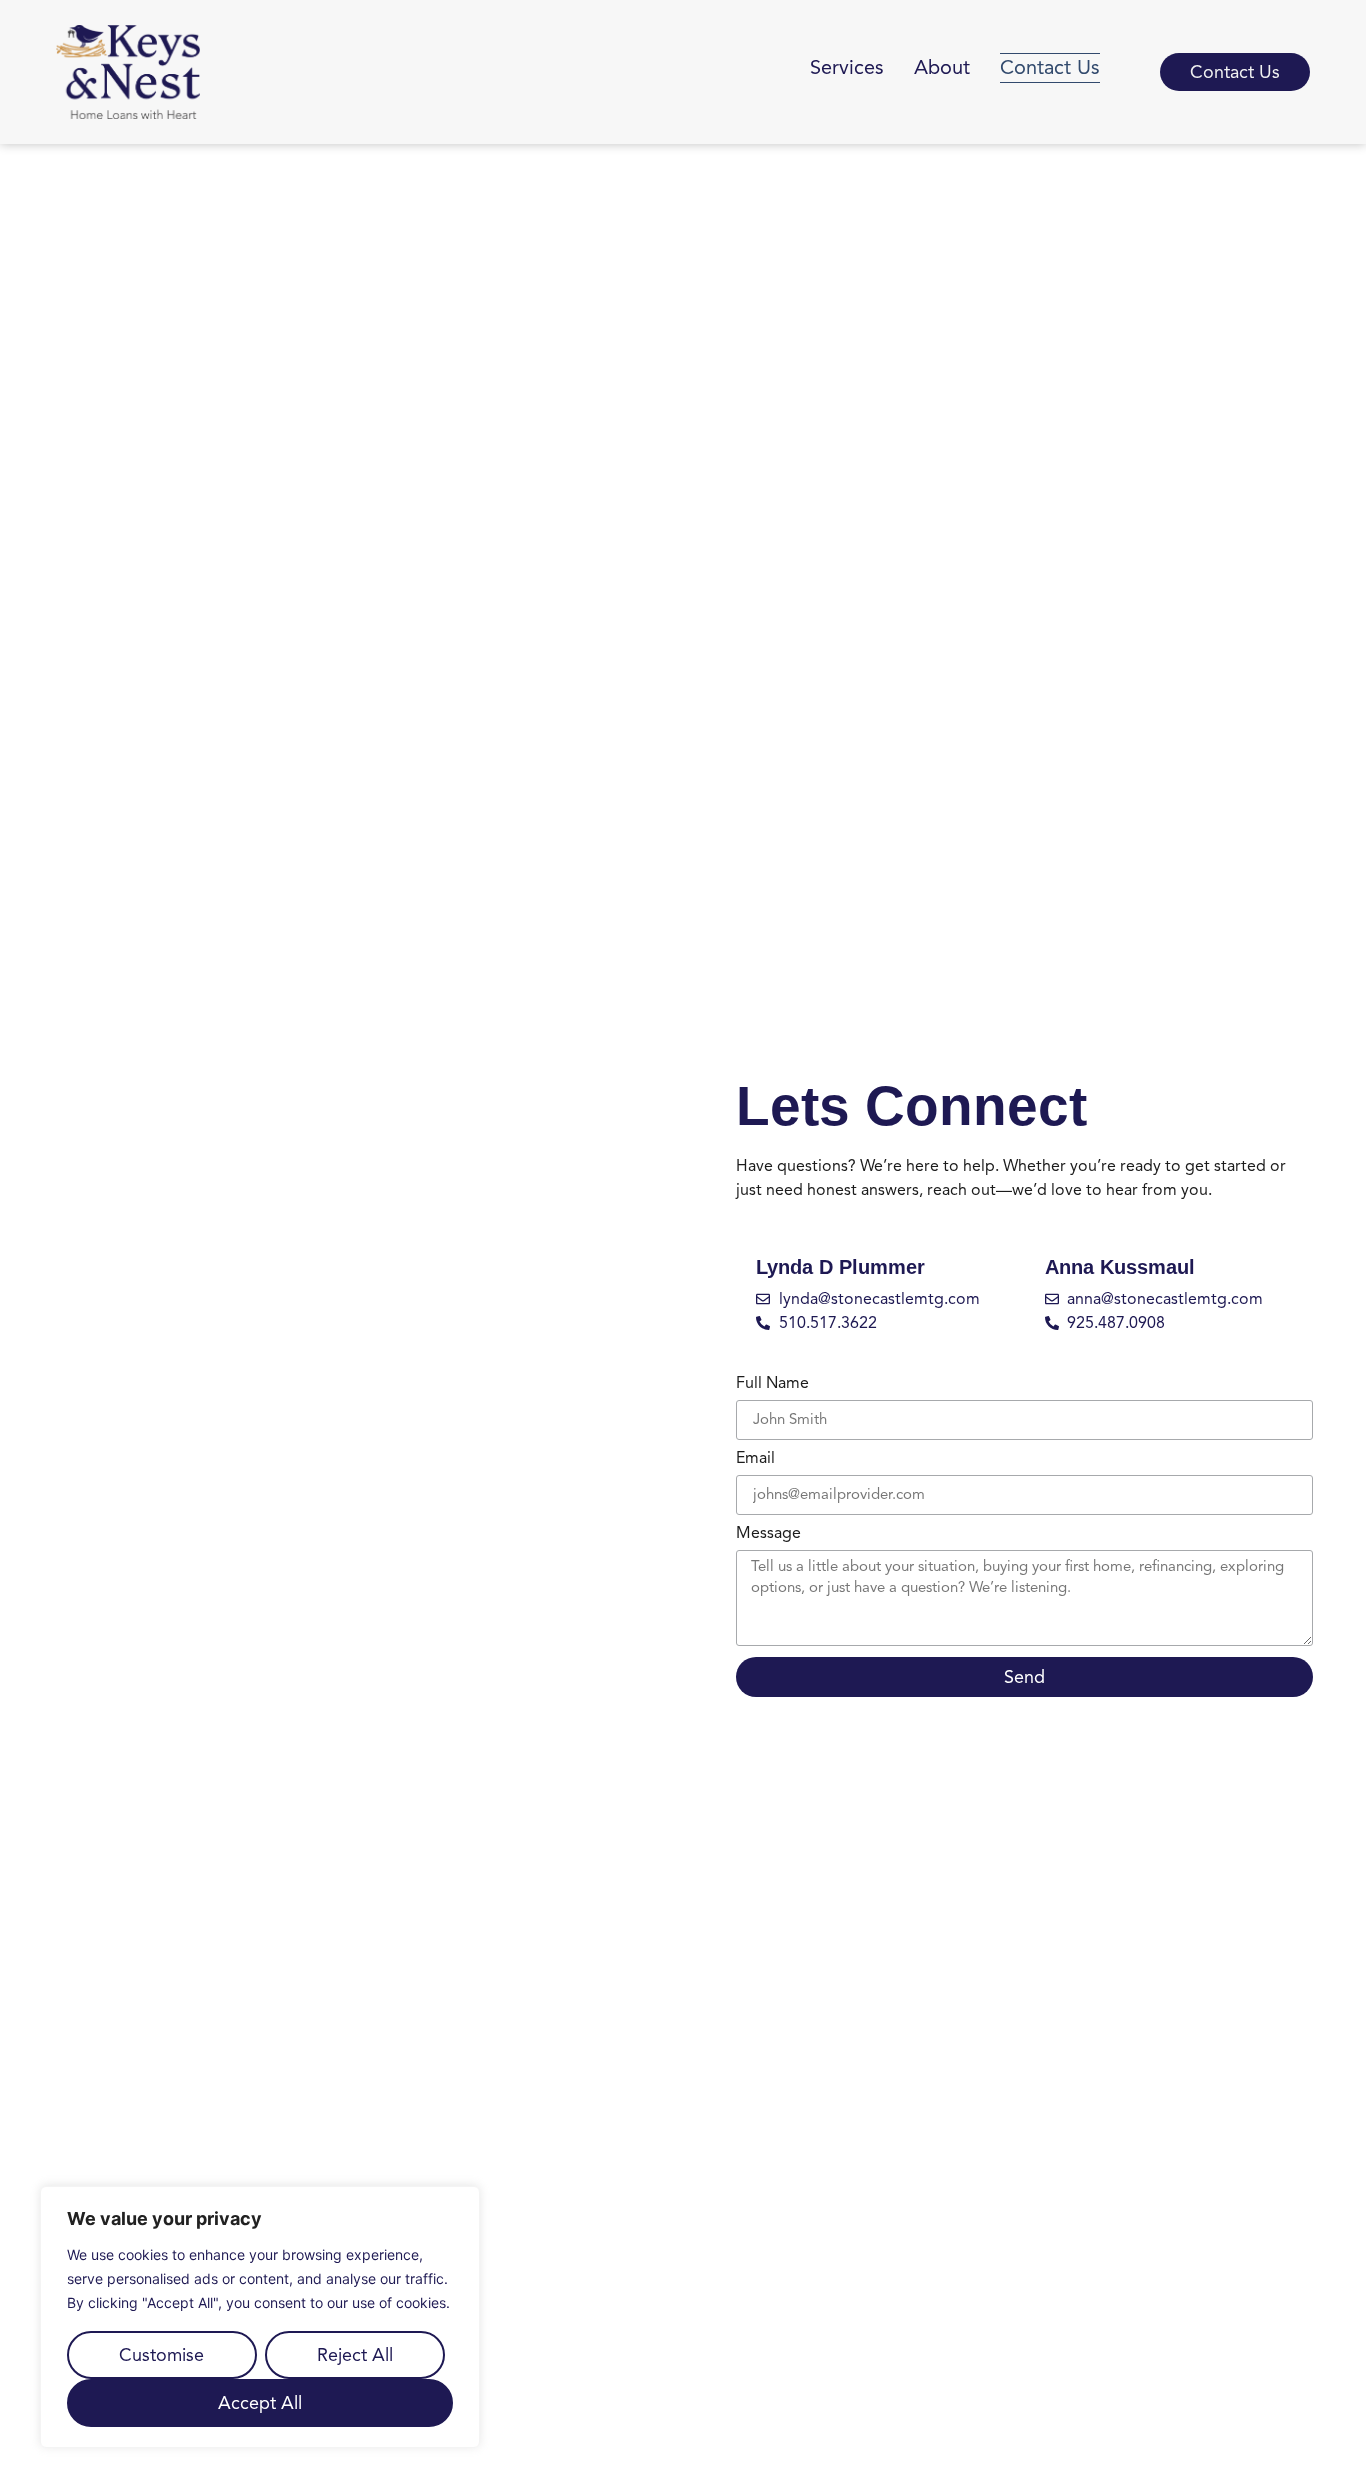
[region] (260, 2317)
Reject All (355, 2355)
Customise (161, 2355)
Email (755, 1459)
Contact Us (1050, 67)
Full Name (772, 1384)
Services (847, 67)
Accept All (260, 2403)
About (942, 67)
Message (768, 1534)
